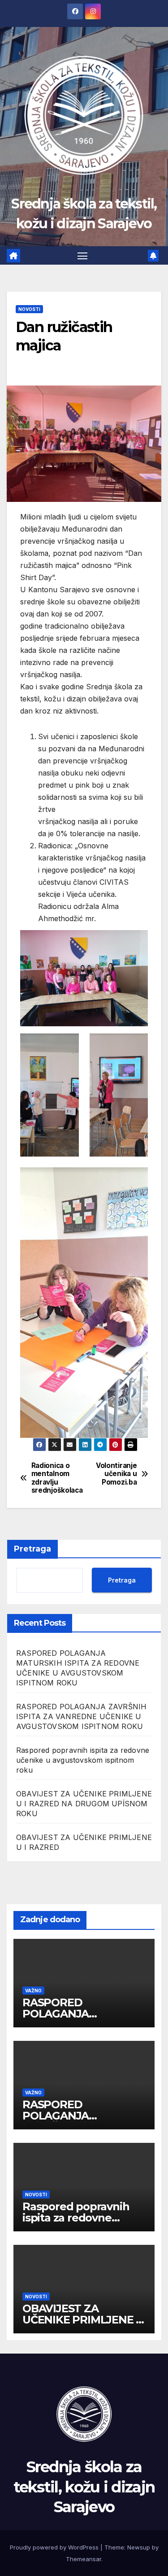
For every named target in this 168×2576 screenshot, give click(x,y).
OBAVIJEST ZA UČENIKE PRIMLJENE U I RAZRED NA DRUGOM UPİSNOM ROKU (84, 1804)
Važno (33, 1991)
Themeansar (84, 2559)
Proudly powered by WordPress (55, 2547)
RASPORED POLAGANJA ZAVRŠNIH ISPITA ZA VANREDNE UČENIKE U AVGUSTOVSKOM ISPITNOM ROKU (81, 1716)
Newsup (139, 2547)
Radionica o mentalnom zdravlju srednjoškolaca (57, 1478)
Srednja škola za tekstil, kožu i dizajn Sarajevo (84, 2487)
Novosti (29, 309)
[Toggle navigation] (82, 256)
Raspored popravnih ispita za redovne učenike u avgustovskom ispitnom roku (83, 1760)
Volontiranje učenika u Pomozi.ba (116, 1474)
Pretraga (32, 1549)
